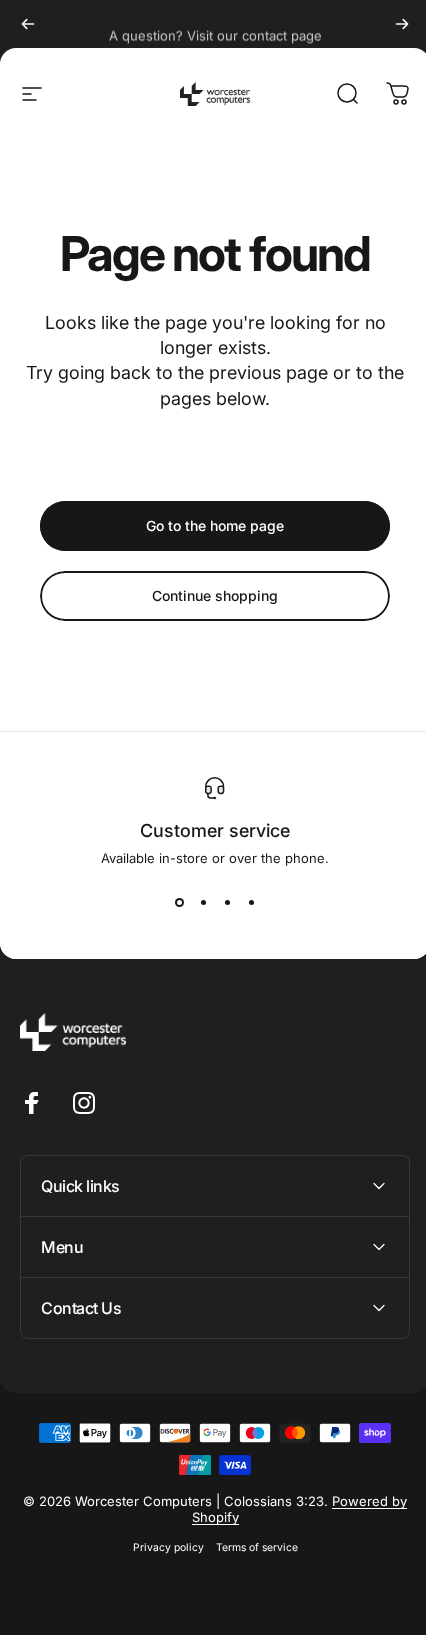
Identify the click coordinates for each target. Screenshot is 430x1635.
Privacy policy (160, 1547)
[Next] (402, 24)
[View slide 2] (203, 902)
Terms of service (249, 1547)
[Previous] (28, 24)
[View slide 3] (227, 902)
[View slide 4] (251, 902)
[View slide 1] (179, 902)
